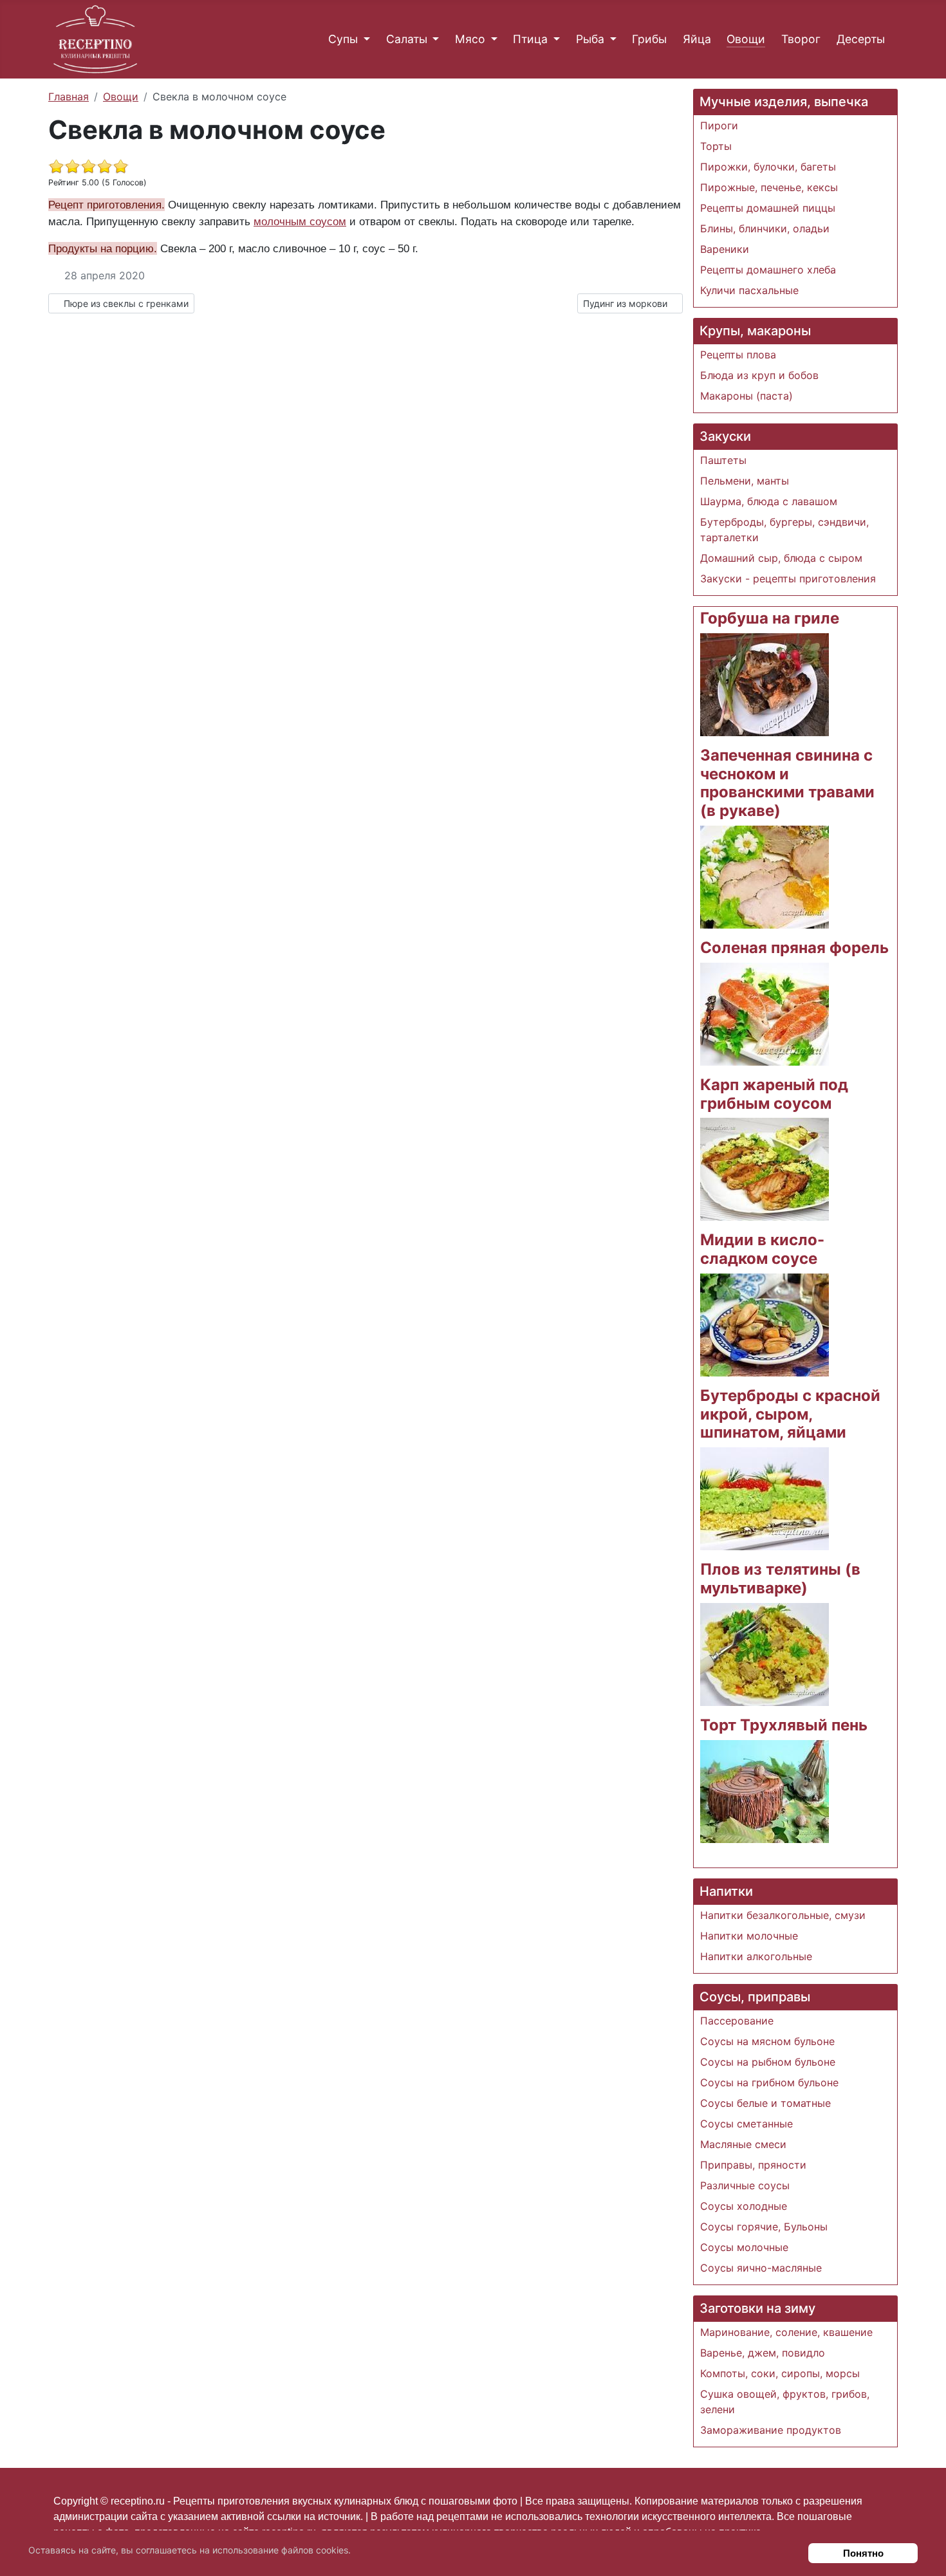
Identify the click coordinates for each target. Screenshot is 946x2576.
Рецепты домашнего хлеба (768, 270)
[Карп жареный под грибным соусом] (765, 1169)
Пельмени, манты (745, 481)
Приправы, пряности (753, 2165)
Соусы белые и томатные (765, 2103)
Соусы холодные (744, 2206)
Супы (343, 39)
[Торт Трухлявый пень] (765, 1790)
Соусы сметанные (747, 2124)
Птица (530, 39)
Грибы (649, 39)
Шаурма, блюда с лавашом (769, 501)
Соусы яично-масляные (761, 2268)
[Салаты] (433, 39)
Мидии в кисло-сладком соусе (762, 1249)
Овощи (746, 39)
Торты (716, 146)
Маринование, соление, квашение (786, 2332)
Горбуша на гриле (770, 618)
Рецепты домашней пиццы (768, 208)
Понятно (863, 2553)
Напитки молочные (749, 1936)
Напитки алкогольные (756, 1956)
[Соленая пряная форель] (765, 1013)
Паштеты (723, 460)
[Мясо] (491, 39)
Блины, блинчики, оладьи (765, 228)
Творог (801, 39)
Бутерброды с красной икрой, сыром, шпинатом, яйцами (790, 1414)
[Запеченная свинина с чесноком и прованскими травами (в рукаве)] (765, 876)
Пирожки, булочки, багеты (768, 167)
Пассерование (737, 2021)
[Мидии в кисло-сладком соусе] (765, 1324)
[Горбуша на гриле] (765, 683)
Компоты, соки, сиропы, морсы (780, 2373)
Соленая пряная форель (794, 948)
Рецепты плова (738, 355)
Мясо (470, 39)
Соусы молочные (744, 2247)
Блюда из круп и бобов (759, 375)
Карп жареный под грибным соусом (774, 1094)
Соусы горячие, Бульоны (764, 2227)
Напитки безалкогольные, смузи (783, 1915)
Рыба (590, 39)
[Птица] (554, 39)
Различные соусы (745, 2185)
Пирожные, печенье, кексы (769, 187)
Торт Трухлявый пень (784, 1725)
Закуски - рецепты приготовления (788, 579)
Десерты (861, 39)
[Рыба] (610, 39)
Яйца (697, 39)
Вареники (725, 249)
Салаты (407, 39)
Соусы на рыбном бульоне (768, 2062)
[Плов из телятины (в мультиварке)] (765, 1653)
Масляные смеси (743, 2144)
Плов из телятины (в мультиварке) (780, 1579)
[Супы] (364, 39)
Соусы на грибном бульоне (769, 2082)
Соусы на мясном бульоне (767, 2041)
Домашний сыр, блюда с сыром (781, 558)
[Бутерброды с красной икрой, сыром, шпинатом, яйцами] (765, 1498)
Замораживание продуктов (771, 2430)
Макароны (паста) (747, 396)
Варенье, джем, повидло (763, 2353)
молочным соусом (300, 221)
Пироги (719, 125)
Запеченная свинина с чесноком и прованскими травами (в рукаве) (787, 783)
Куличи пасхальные (749, 290)
